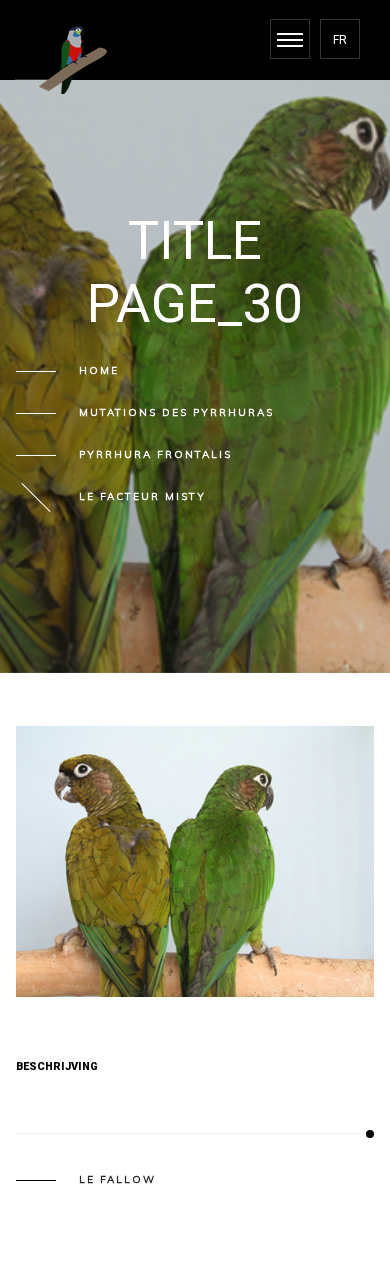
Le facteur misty (142, 497)
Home (99, 371)
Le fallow (117, 1180)
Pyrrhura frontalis (155, 455)
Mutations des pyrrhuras (176, 413)
